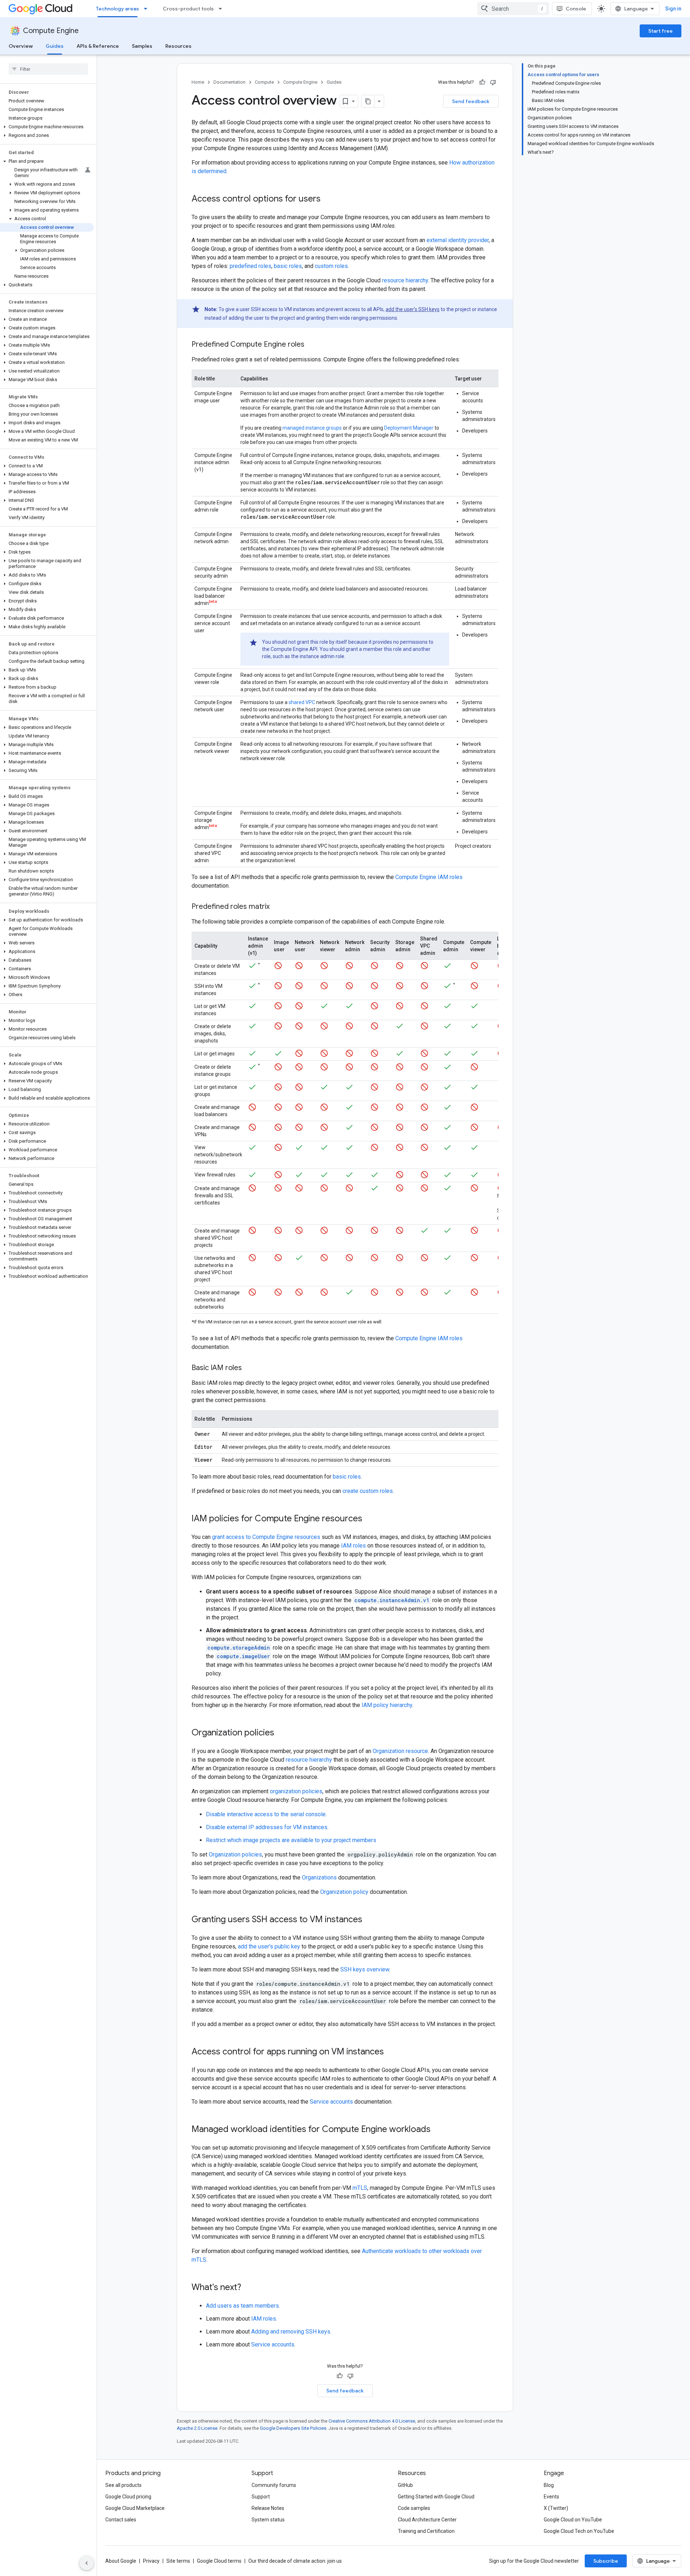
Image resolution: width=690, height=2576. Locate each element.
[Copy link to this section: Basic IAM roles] (249, 1368)
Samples (142, 46)
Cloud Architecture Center (427, 2520)
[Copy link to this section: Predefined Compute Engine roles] (312, 345)
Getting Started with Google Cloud (436, 2497)
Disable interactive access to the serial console (266, 1814)
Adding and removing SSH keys (291, 2332)
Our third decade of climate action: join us (295, 2561)
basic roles (288, 266)
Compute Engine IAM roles (429, 877)
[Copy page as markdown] (368, 101)
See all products (123, 2485)
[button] (47, 127)
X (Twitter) (556, 2508)
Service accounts (331, 2102)
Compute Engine (51, 31)
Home (198, 82)
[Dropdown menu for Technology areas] (148, 9)
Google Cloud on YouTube (573, 2520)
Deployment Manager (409, 428)
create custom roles (368, 1491)
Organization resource (400, 1751)
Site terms (178, 2561)
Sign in (673, 9)
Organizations (319, 1877)
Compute (264, 82)
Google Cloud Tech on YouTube (579, 2531)
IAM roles (353, 1546)
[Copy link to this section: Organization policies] (281, 1733)
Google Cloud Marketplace (135, 2508)
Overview (21, 46)
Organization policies (235, 1854)
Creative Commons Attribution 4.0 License (372, 2421)
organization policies (296, 1791)
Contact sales (121, 2520)
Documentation (229, 82)
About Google (121, 2561)
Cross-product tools (188, 9)
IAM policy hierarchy (387, 1705)
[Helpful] (482, 82)
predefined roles (250, 266)
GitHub (405, 2485)
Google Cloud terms (219, 2561)
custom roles (331, 266)
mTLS (360, 2188)
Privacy (151, 2561)
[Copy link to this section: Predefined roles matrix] (277, 907)
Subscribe (606, 2561)
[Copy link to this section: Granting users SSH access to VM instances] (369, 1920)
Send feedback (471, 101)
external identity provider (458, 240)
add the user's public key (269, 1946)
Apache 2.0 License (197, 2428)
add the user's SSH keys (413, 309)
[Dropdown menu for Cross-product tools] (222, 9)
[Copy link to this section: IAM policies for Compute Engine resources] (369, 1519)
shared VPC (302, 702)
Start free (661, 31)
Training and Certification (426, 2531)
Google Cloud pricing (128, 2497)
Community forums (274, 2485)
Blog (549, 2485)
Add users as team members (242, 2306)
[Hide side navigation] (87, 2563)
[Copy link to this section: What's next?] (248, 2288)
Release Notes (268, 2508)
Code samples (414, 2508)
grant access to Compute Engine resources (266, 1537)
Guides (55, 46)
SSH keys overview (365, 1969)
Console (576, 9)
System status (268, 2520)
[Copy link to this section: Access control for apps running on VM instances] (391, 2052)
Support (261, 2497)
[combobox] (513, 9)
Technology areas (118, 9)
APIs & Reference (98, 46)
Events (551, 2497)
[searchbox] (48, 69)
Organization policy (344, 1892)
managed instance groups (312, 428)
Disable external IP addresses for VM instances (267, 1827)
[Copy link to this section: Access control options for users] (328, 199)
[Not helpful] (493, 82)
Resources (178, 46)
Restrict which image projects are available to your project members (291, 1840)
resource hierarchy (405, 280)
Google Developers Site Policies (293, 2428)
